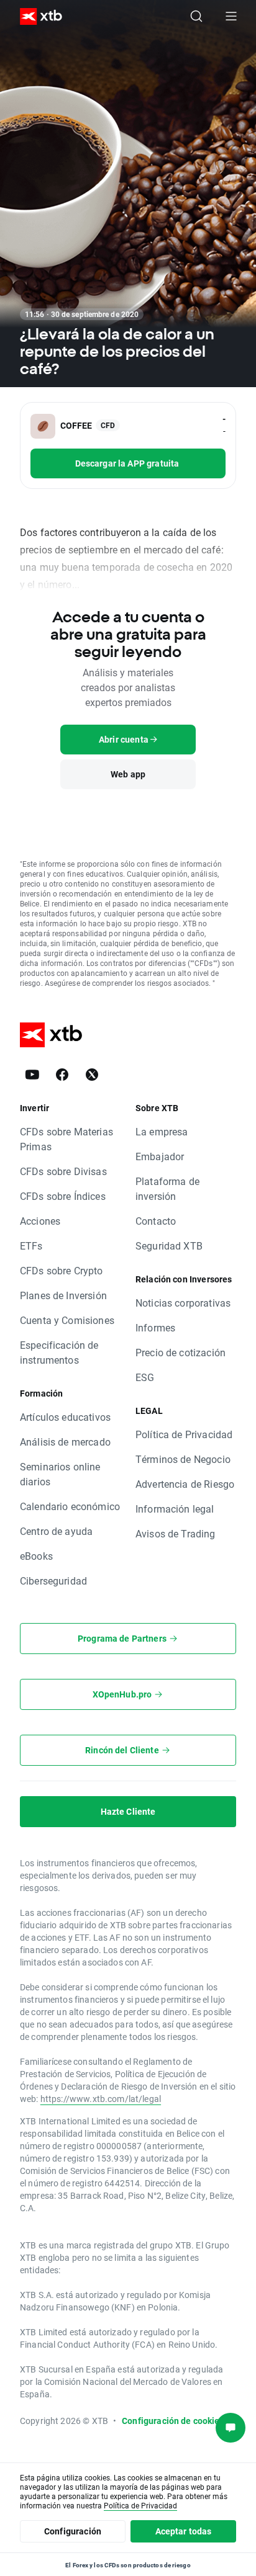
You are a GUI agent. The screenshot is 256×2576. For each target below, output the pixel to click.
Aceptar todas (184, 2531)
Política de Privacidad (184, 1434)
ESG (145, 1377)
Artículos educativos (65, 1417)
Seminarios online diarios (60, 1474)
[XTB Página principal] (36, 16)
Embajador (160, 1156)
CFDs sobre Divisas (63, 1171)
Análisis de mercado (65, 1442)
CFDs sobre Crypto (62, 1270)
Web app (128, 774)
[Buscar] (196, 16)
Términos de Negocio (183, 1459)
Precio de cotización (181, 1352)
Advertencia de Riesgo (185, 1484)
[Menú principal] (231, 16)
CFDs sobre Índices (63, 1196)
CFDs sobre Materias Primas (66, 1139)
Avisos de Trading (176, 1533)
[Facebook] (62, 1075)
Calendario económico (70, 1506)
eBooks (36, 1556)
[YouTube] (32, 1075)
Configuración (73, 2531)
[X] (92, 1075)
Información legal (175, 1509)
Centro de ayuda (56, 1531)
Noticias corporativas (183, 1303)
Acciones (40, 1221)
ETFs (31, 1246)
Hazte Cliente (128, 1811)
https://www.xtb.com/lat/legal (101, 2099)
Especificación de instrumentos (59, 1352)
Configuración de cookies (173, 2421)
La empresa (162, 1131)
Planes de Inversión (63, 1295)
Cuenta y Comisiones (67, 1320)
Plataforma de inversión (167, 1188)
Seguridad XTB (169, 1246)
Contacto (156, 1221)
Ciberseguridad (53, 1581)
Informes (155, 1327)
